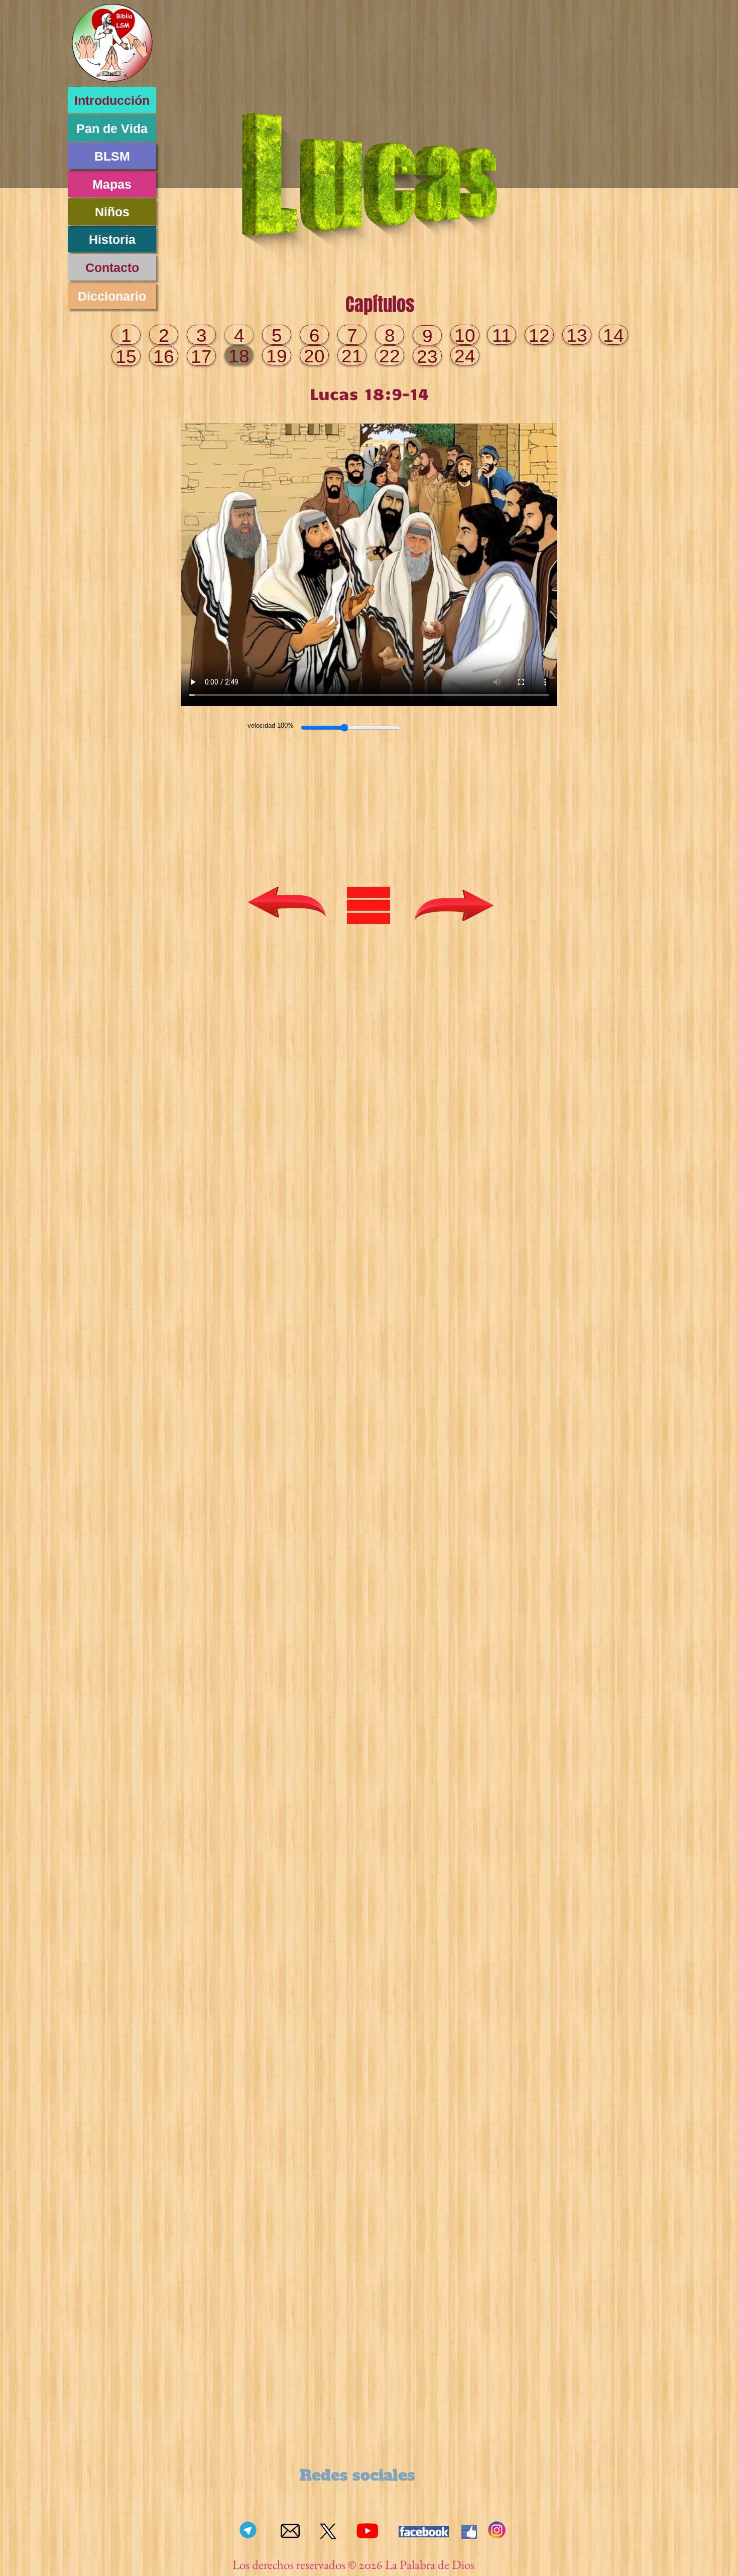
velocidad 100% (271, 725)
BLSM (112, 156)
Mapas (112, 184)
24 (465, 356)
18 (239, 356)
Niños (112, 212)
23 (427, 357)
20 (314, 356)
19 (277, 356)
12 (539, 335)
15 (126, 357)
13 (577, 335)
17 (201, 357)
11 (502, 335)
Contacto (112, 267)
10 (465, 335)
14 (613, 335)
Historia (112, 239)
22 (390, 356)
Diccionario (112, 296)
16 (164, 357)
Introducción (112, 100)
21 (352, 356)
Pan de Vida (112, 128)
